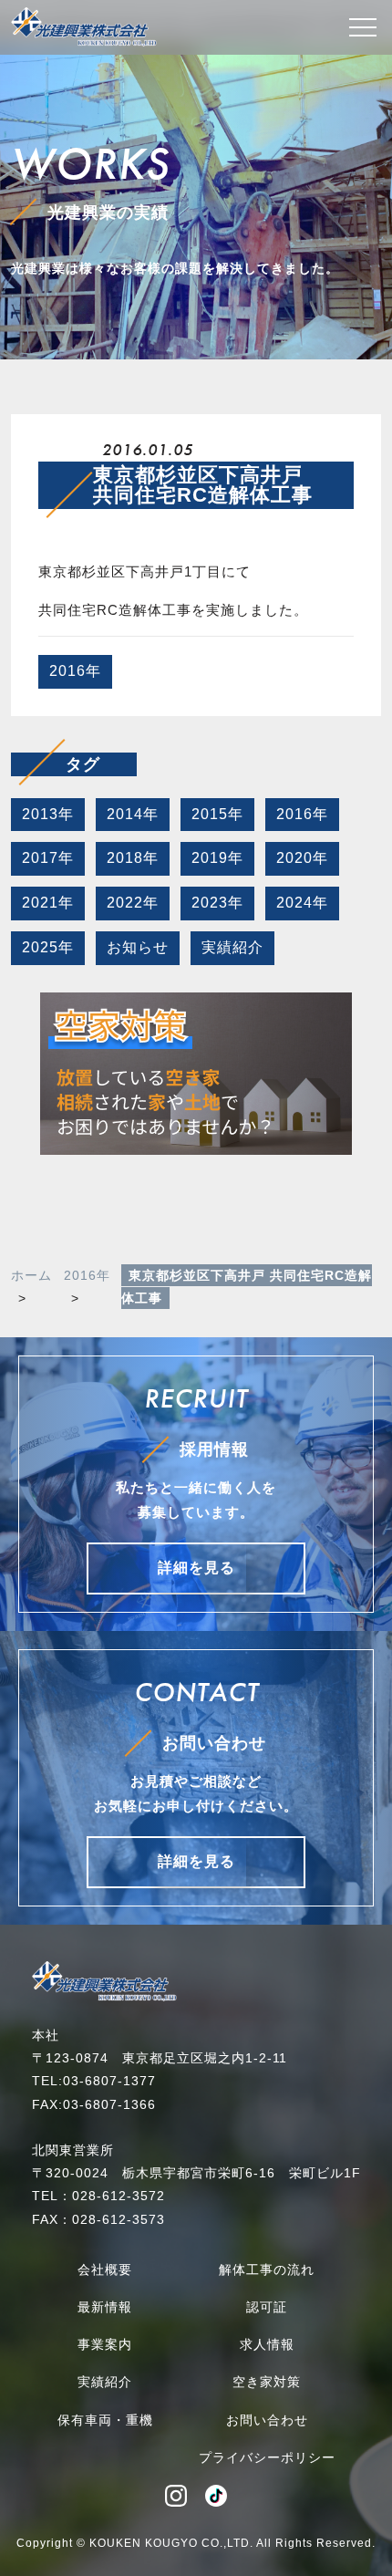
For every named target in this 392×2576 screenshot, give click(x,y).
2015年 (217, 814)
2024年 (302, 903)
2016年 (75, 671)
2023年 (217, 903)
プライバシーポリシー (267, 2457)
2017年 (48, 858)
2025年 (48, 947)
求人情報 (267, 2344)
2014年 (133, 814)
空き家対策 (267, 2382)
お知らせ (138, 947)
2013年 (48, 814)
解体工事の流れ (267, 2270)
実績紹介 (232, 947)
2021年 (48, 903)
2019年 (217, 858)
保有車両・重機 (105, 2420)
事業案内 (105, 2344)
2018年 (133, 858)
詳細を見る (196, 1568)
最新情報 (105, 2307)
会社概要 (105, 2270)
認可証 (267, 2307)
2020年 (302, 858)
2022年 (133, 903)
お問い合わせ (267, 2420)
